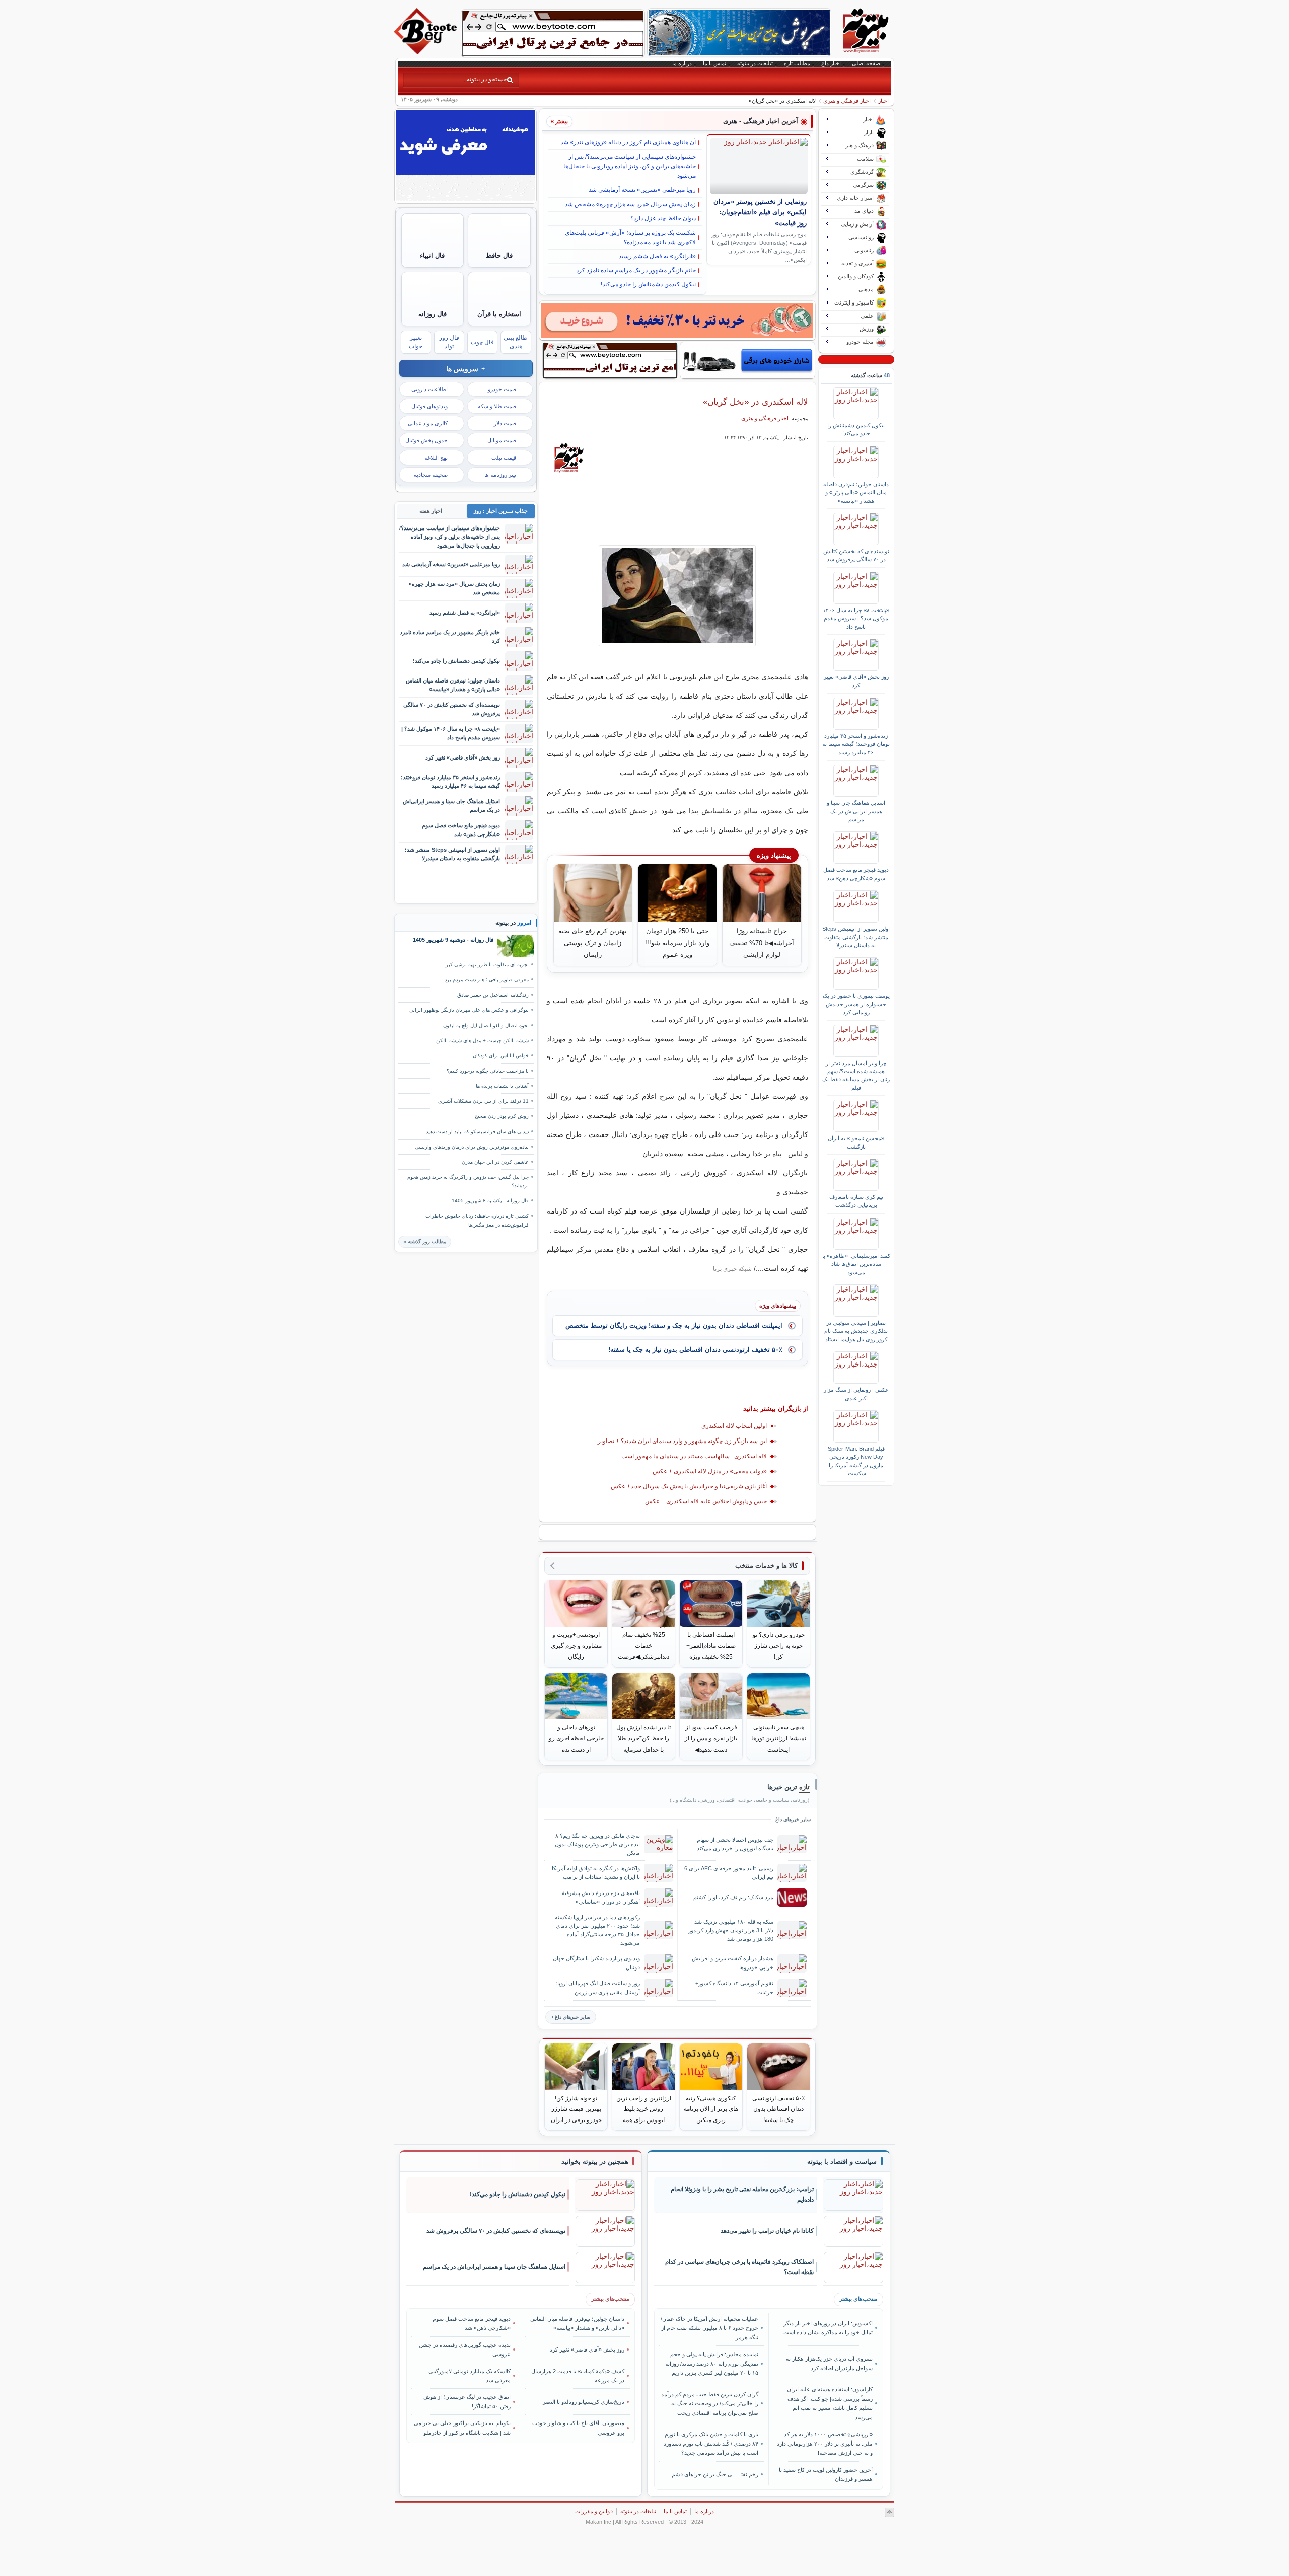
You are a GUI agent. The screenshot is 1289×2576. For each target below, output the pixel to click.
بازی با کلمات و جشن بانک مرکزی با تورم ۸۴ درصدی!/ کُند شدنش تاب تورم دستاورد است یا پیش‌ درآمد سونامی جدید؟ (711, 2443)
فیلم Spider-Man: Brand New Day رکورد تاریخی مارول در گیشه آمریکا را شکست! (856, 1461)
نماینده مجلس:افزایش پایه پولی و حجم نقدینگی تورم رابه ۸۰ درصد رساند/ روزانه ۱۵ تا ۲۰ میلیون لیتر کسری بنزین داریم (712, 2363)
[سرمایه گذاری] (677, 321)
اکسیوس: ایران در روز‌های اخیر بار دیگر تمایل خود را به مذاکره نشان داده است (828, 2328)
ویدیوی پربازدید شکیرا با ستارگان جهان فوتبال (596, 1963)
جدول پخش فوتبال (426, 440)
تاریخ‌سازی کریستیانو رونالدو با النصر (584, 2402)
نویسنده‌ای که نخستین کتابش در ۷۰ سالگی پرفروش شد (856, 555)
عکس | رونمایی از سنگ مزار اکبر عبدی (856, 1394)
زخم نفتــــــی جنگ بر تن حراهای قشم (715, 2474)
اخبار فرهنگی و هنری (847, 101)
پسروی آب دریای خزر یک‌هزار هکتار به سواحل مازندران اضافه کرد (829, 2363)
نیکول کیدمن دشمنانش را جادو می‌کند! (648, 284)
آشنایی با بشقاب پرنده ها (502, 1086)
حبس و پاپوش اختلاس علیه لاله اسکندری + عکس (706, 1501)
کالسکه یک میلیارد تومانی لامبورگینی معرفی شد (470, 2376)
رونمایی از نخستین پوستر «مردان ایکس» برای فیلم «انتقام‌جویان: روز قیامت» (760, 213)
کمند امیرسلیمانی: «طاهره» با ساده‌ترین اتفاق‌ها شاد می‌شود (856, 1264)
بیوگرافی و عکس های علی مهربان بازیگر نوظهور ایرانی (469, 1010)
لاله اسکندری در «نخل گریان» (756, 402)
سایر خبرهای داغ (572, 2017)
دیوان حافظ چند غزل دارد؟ (663, 218)
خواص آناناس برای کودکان (501, 1056)
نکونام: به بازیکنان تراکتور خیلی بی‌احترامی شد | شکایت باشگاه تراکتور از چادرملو (462, 2428)
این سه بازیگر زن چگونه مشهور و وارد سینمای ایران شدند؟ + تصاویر (682, 1441)
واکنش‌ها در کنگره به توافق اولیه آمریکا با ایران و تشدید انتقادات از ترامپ (596, 1873)
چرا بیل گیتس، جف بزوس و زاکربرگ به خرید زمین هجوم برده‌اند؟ (468, 1181)
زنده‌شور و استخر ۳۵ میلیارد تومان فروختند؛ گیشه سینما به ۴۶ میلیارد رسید (856, 744)
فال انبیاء (432, 255)
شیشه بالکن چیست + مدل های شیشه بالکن (482, 1041)
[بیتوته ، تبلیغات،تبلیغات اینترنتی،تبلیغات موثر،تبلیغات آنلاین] (553, 33)
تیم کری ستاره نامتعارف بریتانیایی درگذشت (856, 1201)
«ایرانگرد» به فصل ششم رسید (657, 256)
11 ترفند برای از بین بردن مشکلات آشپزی (483, 1101)
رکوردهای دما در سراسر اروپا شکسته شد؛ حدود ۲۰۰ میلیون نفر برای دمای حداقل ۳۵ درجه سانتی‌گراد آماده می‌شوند (597, 1930)
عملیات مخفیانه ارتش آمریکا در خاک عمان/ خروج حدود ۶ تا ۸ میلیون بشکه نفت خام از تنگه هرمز (709, 2328)
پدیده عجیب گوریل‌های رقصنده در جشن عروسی (465, 2350)
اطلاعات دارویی (429, 389)
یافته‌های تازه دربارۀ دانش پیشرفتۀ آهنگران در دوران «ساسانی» (601, 1897)
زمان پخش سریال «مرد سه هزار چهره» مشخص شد (630, 204)
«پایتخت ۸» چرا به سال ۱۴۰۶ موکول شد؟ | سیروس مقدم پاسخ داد (856, 618)
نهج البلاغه (436, 458)
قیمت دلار (505, 423)
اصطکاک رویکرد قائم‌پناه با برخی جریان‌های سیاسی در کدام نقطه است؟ (739, 2267)
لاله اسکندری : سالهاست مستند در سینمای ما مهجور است (694, 1456)
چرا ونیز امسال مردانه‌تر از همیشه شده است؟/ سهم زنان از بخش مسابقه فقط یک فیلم (856, 1075)
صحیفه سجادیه (431, 475)
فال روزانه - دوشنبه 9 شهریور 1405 (453, 940)
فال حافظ (499, 255)
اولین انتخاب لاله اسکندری (734, 1426)
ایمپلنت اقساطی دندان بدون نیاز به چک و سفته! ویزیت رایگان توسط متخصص (674, 1325)
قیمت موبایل (502, 440)
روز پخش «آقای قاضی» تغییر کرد (856, 681)
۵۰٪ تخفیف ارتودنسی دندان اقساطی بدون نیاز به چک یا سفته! (695, 1350)
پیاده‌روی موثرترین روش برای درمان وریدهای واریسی (472, 1147)
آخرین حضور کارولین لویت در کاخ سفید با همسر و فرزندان (826, 2474)
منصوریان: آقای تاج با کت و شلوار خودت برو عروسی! (578, 2428)
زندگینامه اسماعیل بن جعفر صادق (493, 995)
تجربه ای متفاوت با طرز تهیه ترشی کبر (487, 965)
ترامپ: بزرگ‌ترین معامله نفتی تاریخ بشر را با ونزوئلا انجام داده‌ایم (742, 2195)
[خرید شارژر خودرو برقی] (747, 360)
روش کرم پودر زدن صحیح (502, 1116)
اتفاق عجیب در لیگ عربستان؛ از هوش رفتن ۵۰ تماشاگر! (467, 2401)
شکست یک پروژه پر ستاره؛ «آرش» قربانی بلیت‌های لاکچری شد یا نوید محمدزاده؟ (630, 237)
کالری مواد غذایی (428, 423)
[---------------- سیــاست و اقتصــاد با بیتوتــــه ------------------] (842, 2162)
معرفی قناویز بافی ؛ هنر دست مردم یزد (487, 980)
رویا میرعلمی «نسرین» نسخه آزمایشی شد (642, 190)
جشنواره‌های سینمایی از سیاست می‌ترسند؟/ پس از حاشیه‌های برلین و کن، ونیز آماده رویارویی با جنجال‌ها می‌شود (630, 166)
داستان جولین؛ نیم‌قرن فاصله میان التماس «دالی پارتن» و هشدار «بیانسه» (856, 493)
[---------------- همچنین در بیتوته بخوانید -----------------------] (595, 2162)
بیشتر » (559, 121)
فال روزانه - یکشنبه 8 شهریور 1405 (490, 1201)
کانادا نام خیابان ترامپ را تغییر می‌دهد (767, 2231)
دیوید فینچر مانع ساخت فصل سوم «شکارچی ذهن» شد (856, 874)
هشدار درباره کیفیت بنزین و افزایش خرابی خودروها (733, 1963)
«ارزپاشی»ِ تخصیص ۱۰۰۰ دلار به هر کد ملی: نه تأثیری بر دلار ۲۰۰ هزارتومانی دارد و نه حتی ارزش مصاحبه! (825, 2443)
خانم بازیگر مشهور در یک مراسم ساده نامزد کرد (636, 270)
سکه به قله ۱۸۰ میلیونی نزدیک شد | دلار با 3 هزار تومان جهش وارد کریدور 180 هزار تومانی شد (731, 1930)
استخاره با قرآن (499, 314)
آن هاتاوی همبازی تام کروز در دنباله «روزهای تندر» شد (628, 142)
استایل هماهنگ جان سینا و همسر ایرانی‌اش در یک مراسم (856, 811)
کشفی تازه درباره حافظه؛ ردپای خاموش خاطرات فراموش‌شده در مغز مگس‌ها (477, 1220)
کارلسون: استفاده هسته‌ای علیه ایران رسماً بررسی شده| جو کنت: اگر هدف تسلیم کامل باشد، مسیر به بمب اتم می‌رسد (830, 2403)
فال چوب (482, 342)
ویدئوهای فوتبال (429, 406)
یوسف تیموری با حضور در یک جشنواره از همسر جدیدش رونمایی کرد (856, 1004)
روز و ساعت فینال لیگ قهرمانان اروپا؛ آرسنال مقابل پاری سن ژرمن (598, 1987)
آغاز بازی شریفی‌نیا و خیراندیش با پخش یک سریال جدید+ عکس (689, 1486)
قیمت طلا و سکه (497, 406)
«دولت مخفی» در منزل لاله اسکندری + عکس (710, 1471)
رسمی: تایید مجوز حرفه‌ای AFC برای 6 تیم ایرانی (729, 1873)
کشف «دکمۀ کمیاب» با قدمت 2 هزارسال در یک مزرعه (578, 2376)
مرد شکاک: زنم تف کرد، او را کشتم (733, 1897)
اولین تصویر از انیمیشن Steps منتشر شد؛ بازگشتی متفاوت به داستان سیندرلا (856, 937)
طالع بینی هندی (516, 342)
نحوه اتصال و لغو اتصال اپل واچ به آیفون (486, 1026)
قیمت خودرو (502, 389)
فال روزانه (433, 314)
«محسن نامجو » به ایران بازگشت (856, 1142)
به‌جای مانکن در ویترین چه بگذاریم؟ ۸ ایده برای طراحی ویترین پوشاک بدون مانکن (597, 1844)
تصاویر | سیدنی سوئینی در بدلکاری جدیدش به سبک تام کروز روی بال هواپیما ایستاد (856, 1331)
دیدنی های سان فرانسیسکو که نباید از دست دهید (477, 1132)
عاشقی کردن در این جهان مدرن (495, 1162)
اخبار (883, 101)
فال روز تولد (449, 342)
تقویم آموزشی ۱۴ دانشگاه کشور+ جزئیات (734, 1987)
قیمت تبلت (504, 458)
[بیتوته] (426, 52)
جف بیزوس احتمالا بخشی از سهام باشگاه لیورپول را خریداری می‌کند (735, 1844)
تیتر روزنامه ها (500, 475)
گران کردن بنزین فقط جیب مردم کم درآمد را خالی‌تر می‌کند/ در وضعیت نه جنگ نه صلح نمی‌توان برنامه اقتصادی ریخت (710, 2404)
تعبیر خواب (416, 342)
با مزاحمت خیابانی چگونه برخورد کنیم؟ (488, 1071)
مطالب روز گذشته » (425, 1241)
